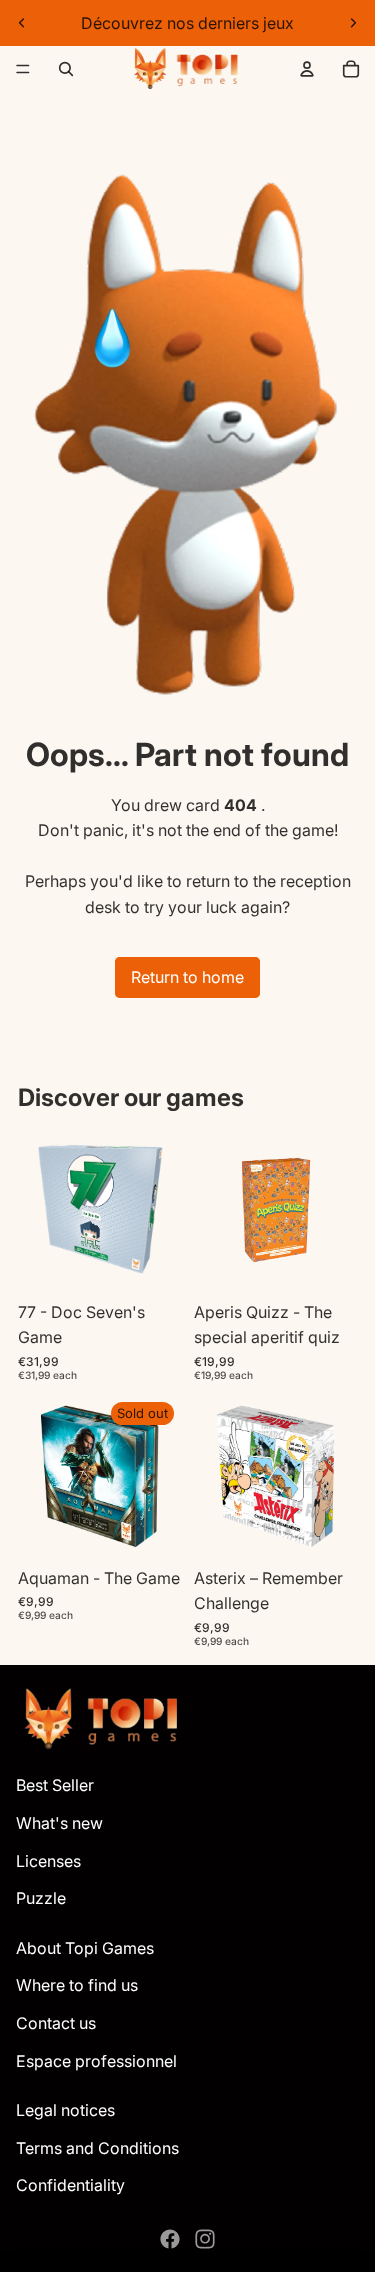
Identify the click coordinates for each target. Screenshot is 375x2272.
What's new (59, 1823)
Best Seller (55, 1785)
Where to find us (77, 1985)
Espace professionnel (96, 2061)
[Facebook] (170, 2239)
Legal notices (65, 2110)
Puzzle (41, 1898)
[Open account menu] (307, 69)
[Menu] (23, 69)
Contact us (56, 2023)
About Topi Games (85, 1948)
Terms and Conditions (97, 2148)
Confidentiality (70, 2185)
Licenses (48, 1861)
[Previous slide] (22, 23)
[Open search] (66, 69)
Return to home (187, 977)
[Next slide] (353, 23)
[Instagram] (205, 2239)
